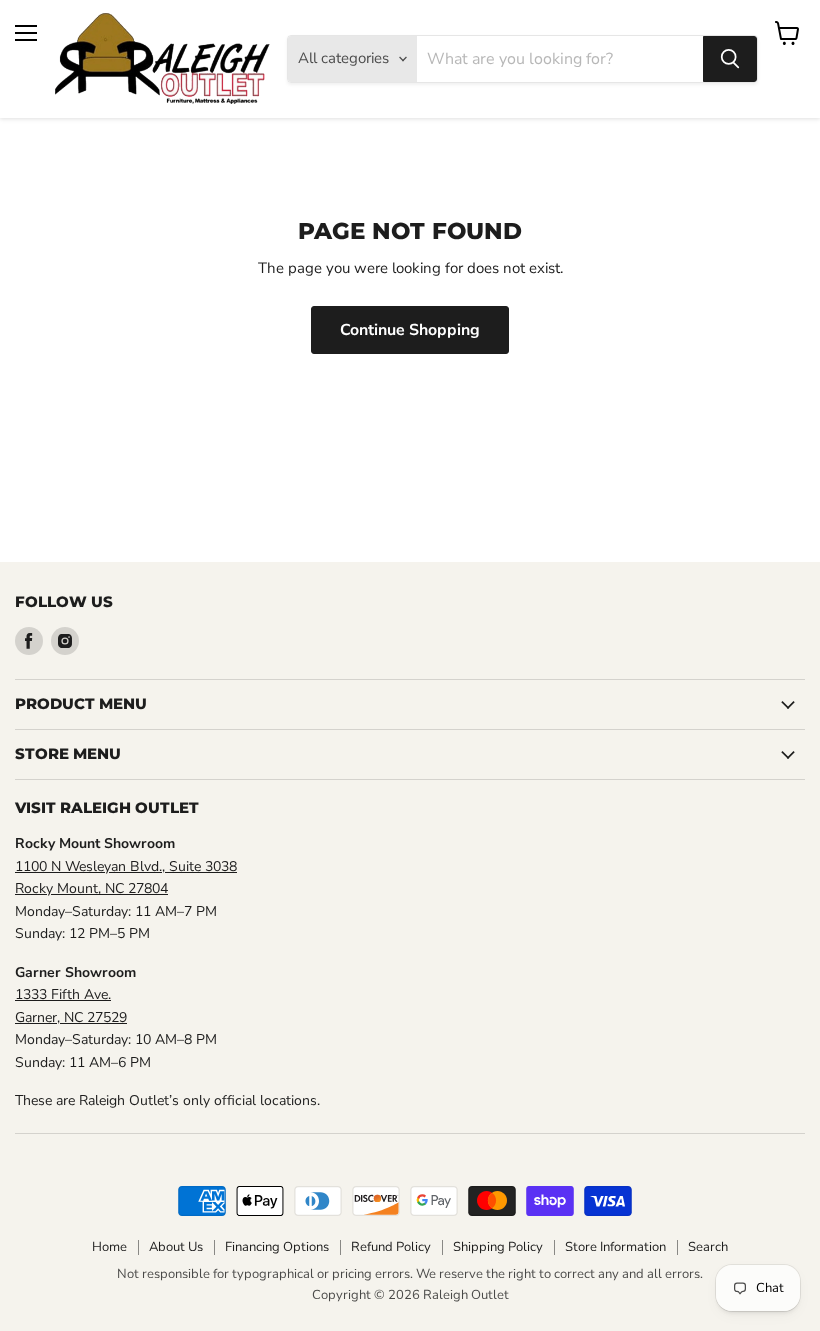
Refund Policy (391, 1247)
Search (708, 1247)
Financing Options (277, 1247)
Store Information (615, 1247)
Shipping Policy (498, 1247)
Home (109, 1247)
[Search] (730, 59)
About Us (176, 1247)
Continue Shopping (410, 330)
